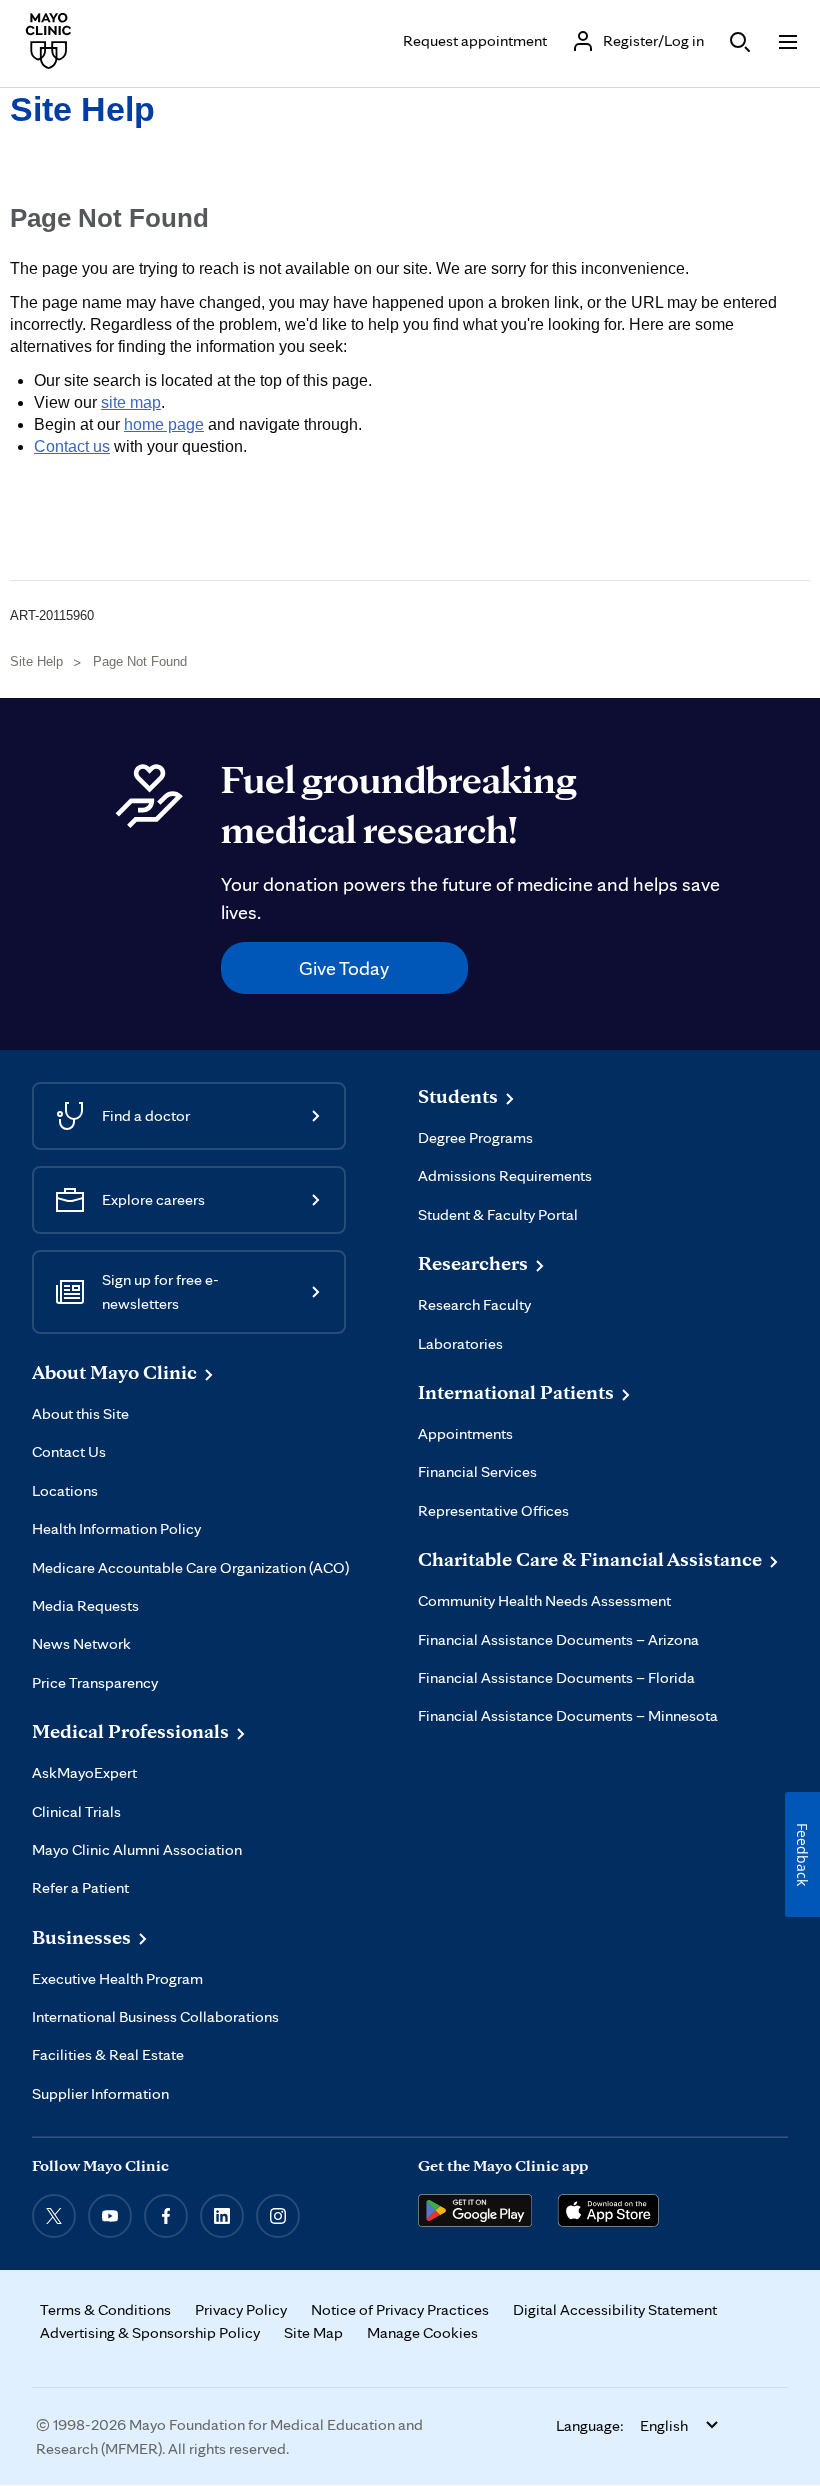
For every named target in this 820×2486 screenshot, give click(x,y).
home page (164, 424)
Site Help (82, 109)
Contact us (72, 446)
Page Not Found (140, 661)
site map (131, 402)
